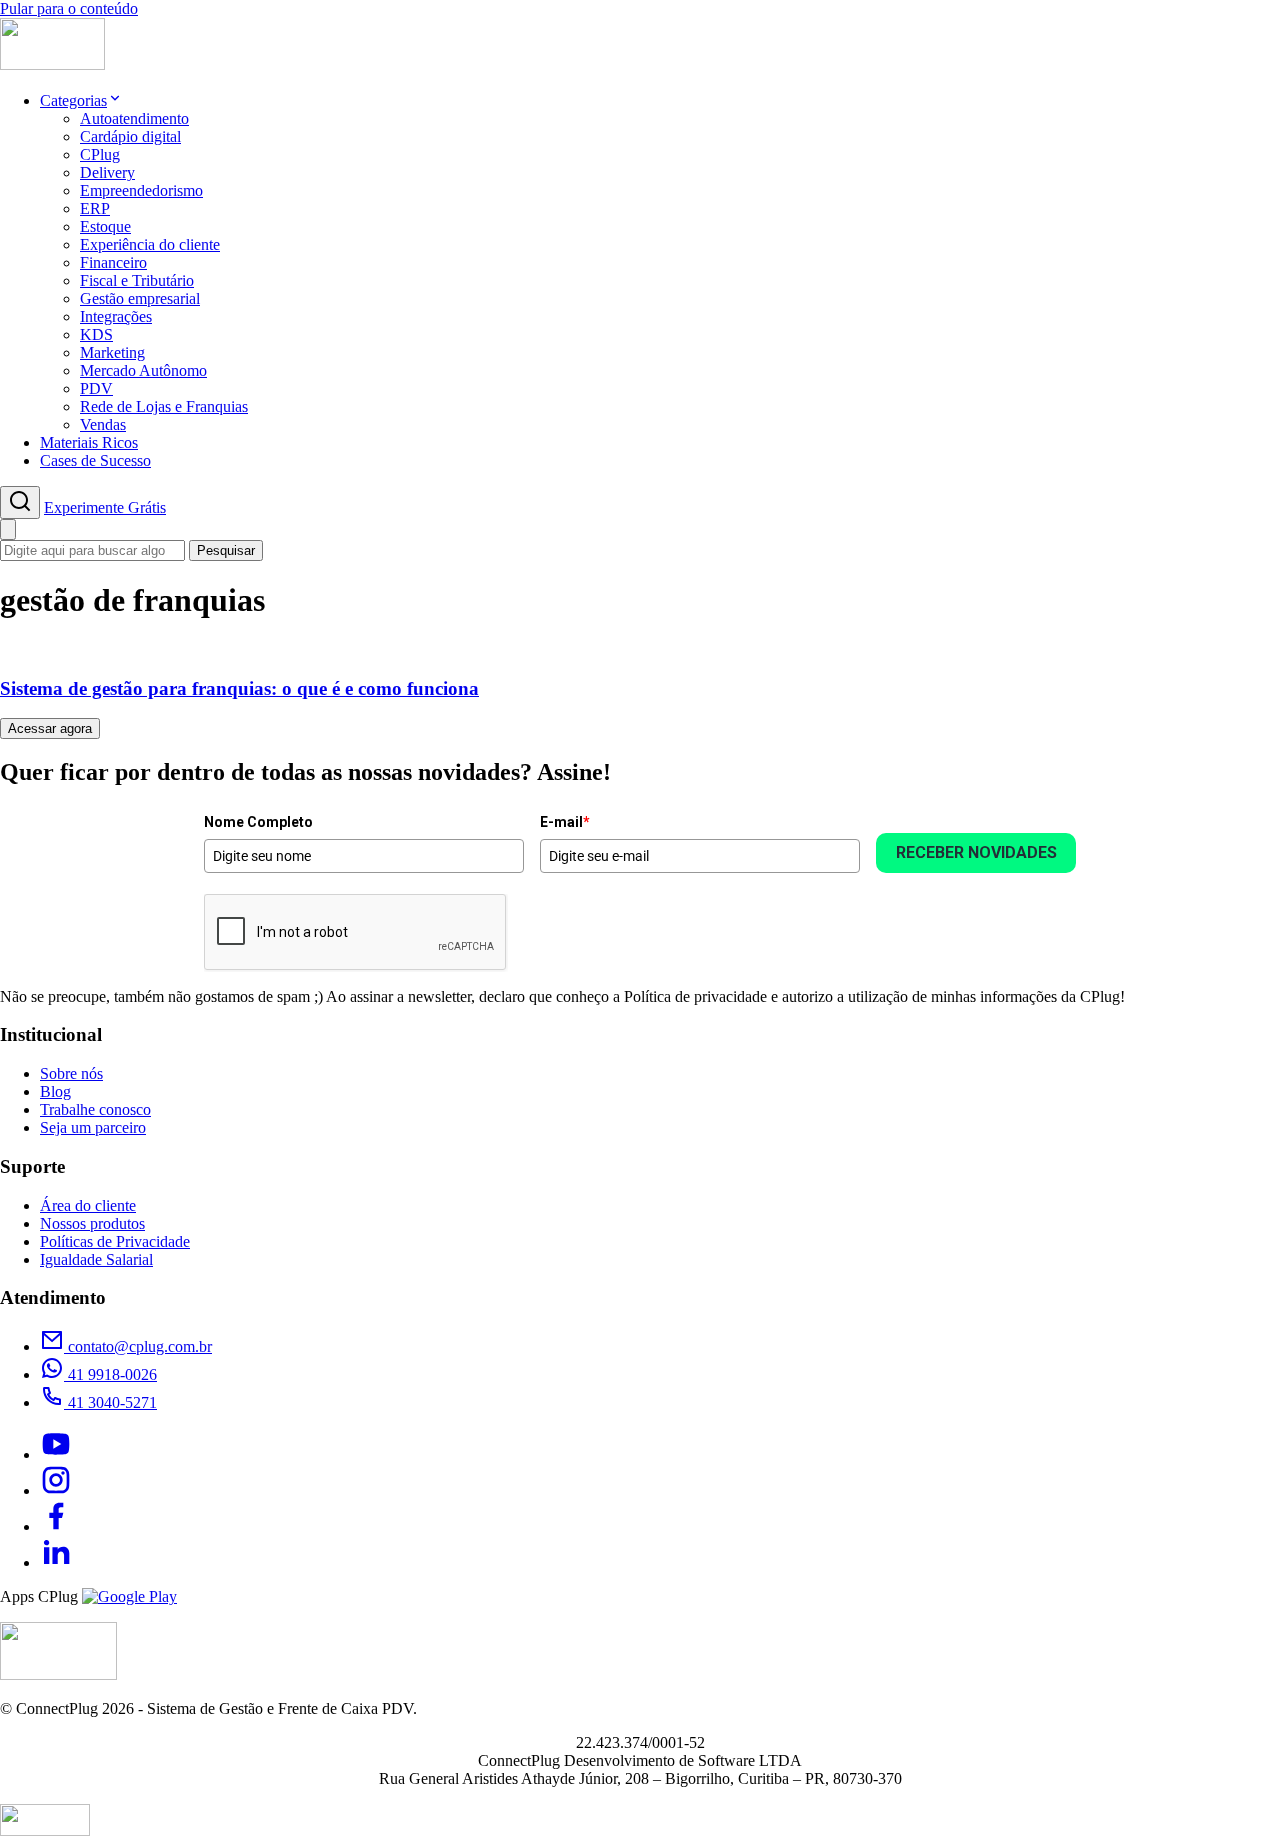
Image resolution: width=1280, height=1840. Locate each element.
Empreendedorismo (141, 190)
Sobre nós (71, 1073)
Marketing (112, 352)
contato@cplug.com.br (138, 1346)
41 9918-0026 (110, 1374)
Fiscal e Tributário (137, 280)
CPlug (100, 154)
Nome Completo (258, 822)
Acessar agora (50, 728)
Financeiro (113, 262)
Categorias (73, 100)
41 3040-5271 (110, 1402)
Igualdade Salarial (96, 1259)
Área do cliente (88, 1205)
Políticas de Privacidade (115, 1241)
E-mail (565, 822)
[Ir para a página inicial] (52, 64)
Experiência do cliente (150, 244)
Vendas (103, 424)
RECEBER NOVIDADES (976, 852)
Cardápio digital (130, 136)
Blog (55, 1091)
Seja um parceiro (93, 1127)
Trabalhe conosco (95, 1109)
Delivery (107, 172)
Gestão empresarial (140, 298)
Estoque (105, 226)
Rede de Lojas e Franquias (164, 406)
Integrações (116, 316)
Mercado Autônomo (143, 370)
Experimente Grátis (105, 507)
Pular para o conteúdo (69, 8)
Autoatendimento (134, 118)
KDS (96, 334)
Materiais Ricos (89, 442)
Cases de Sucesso (95, 460)
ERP (95, 208)
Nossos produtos (92, 1223)
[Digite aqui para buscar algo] (20, 502)
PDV (96, 388)
